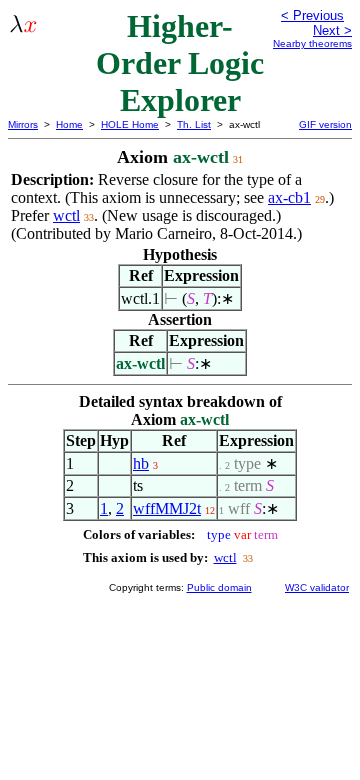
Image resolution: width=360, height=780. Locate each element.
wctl (66, 215)
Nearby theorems (312, 43)
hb (141, 463)
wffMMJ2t (167, 508)
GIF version (325, 124)
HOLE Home (130, 124)
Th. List (194, 124)
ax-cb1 (289, 197)
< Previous (312, 15)
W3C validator (317, 587)
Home (69, 124)
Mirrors (23, 124)
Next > (332, 30)
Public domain (219, 587)
